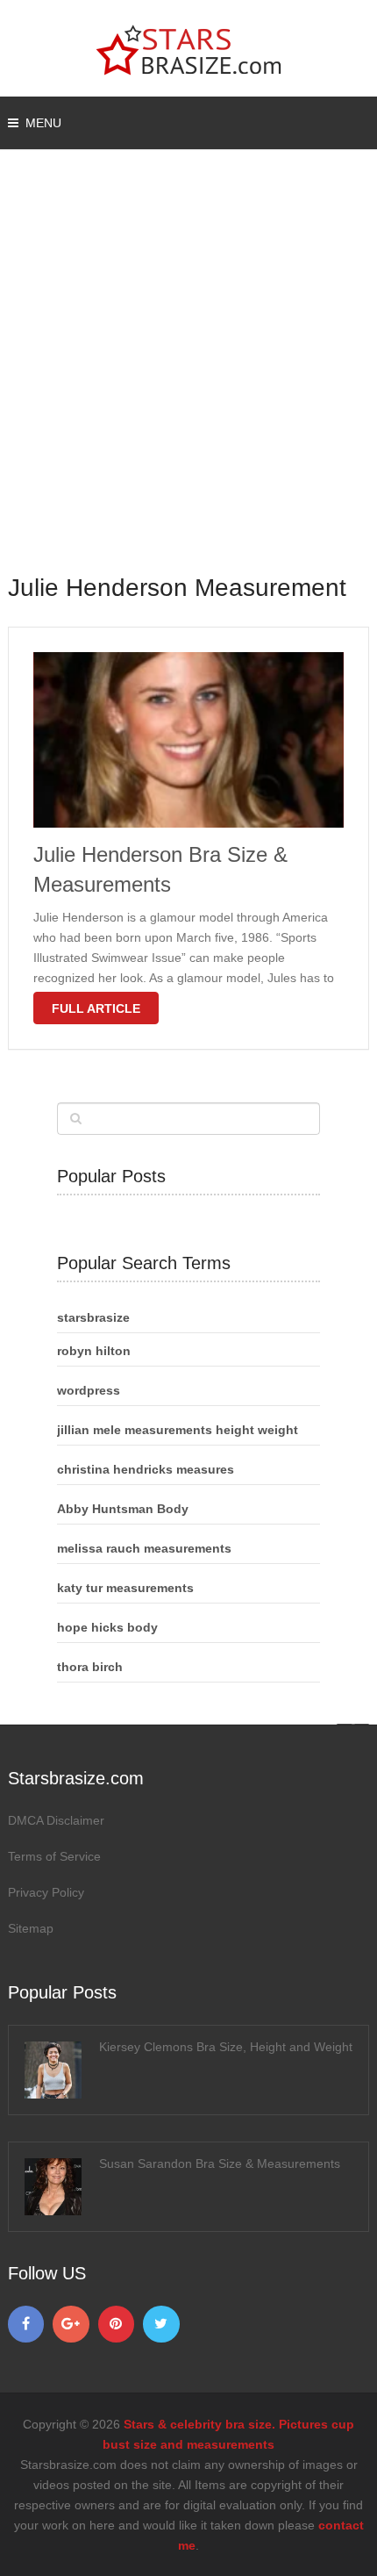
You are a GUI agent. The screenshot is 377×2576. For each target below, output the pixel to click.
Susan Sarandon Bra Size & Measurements (220, 2163)
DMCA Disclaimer (56, 1820)
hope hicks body (107, 1627)
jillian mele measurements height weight (178, 1430)
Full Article (96, 1008)
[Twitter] (161, 2324)
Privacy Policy (46, 1892)
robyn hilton (94, 1351)
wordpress (89, 1390)
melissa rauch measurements (144, 1548)
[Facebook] (26, 2324)
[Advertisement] (188, 373)
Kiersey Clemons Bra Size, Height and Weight (226, 2047)
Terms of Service (54, 1856)
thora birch (90, 1667)
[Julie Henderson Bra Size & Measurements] (189, 740)
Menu (43, 123)
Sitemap (31, 1928)
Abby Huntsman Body (123, 1509)
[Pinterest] (117, 2324)
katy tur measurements (125, 1588)
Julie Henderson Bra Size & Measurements (160, 869)
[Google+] (71, 2324)
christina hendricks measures (146, 1469)
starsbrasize (93, 1317)
